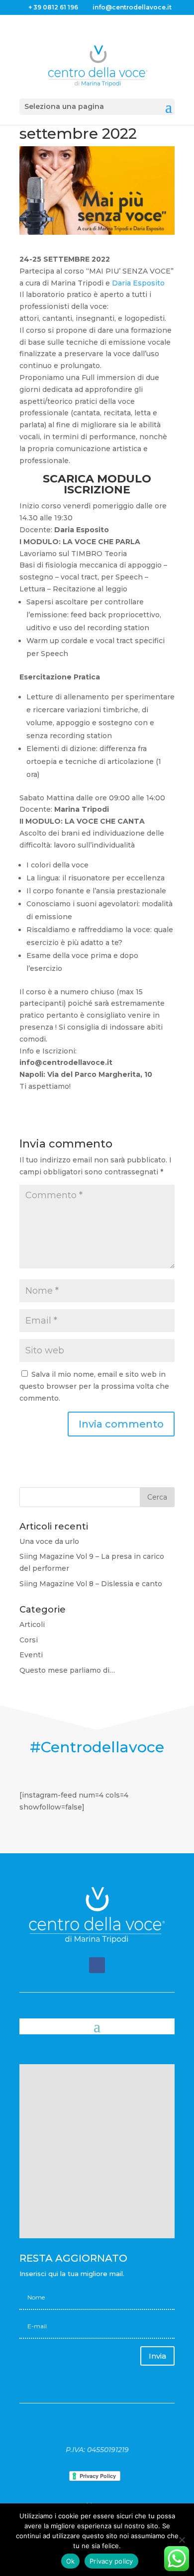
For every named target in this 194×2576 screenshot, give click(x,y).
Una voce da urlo (49, 1541)
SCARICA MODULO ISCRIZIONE (97, 484)
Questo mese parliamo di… (67, 1670)
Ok (71, 2561)
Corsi (29, 1640)
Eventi (31, 1655)
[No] (182, 2540)
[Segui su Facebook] (97, 1965)
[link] (138, 283)
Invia (157, 2356)
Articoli (32, 1624)
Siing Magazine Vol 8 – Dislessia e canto (91, 1584)
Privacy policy (111, 2561)
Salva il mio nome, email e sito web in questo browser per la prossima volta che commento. (94, 1386)
